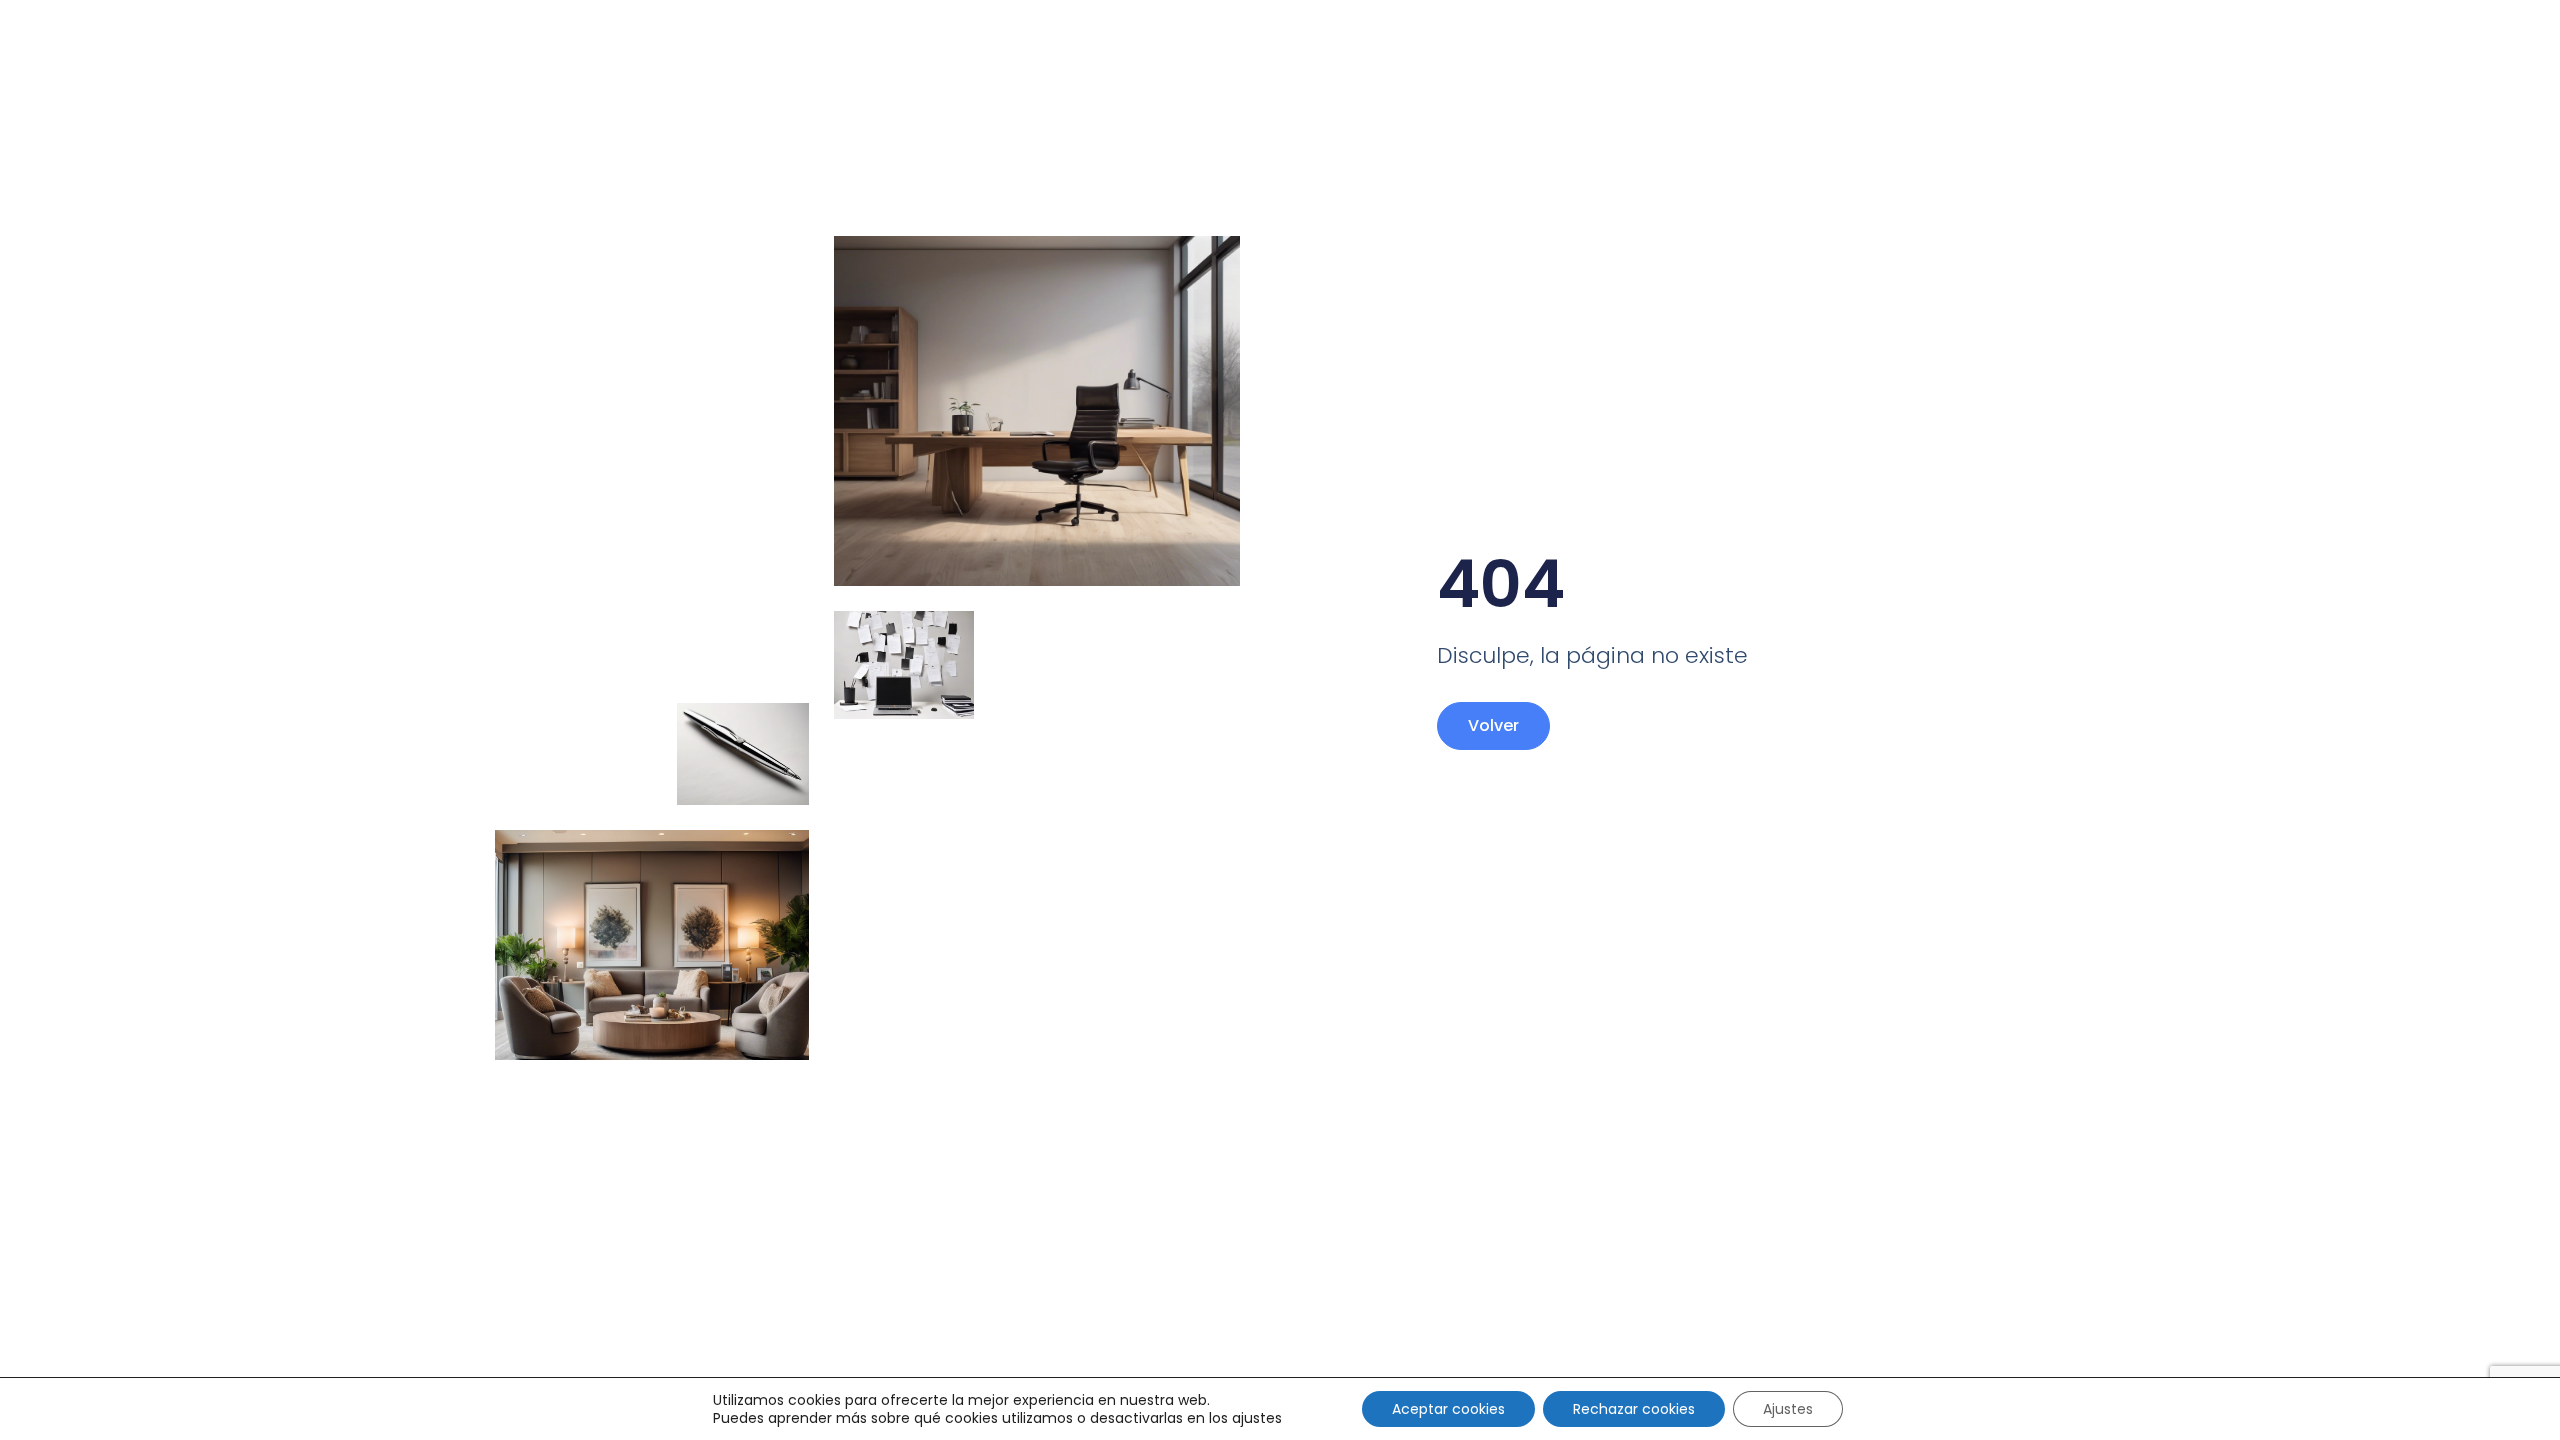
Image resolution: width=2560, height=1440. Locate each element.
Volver (1493, 725)
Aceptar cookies (1448, 1409)
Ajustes (1788, 1409)
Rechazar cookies (1634, 1409)
